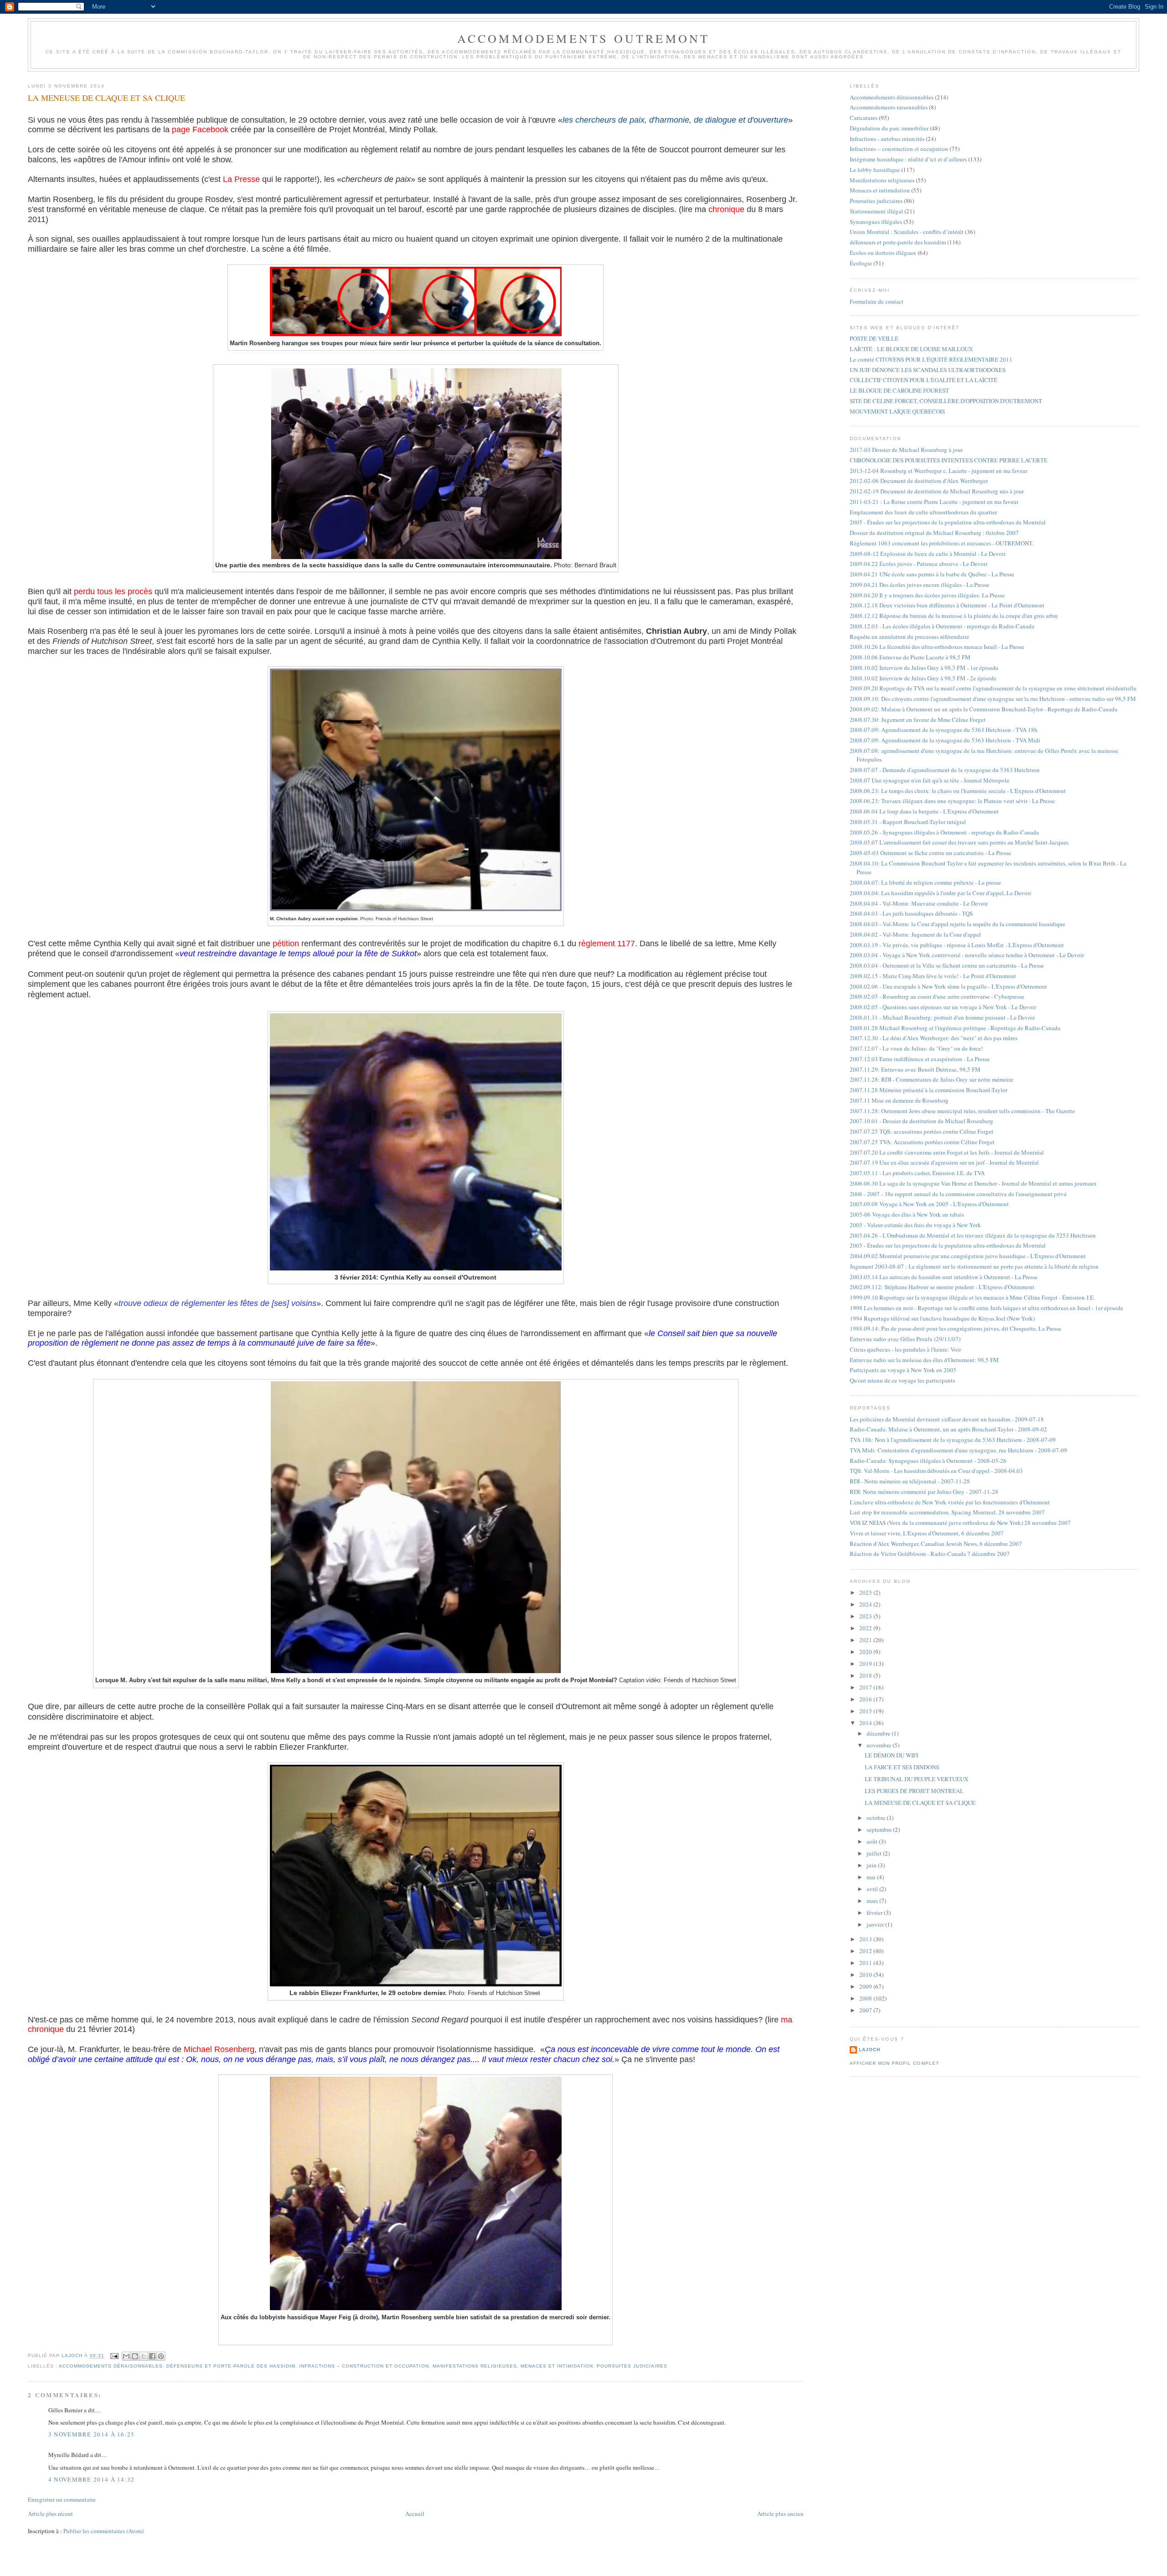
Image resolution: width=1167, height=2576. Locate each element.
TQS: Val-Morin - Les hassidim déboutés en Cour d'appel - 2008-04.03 (936, 1471)
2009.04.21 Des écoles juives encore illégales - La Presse (919, 585)
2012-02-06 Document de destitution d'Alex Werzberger (919, 481)
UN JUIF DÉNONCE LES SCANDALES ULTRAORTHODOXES (928, 370)
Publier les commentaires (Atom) (103, 2531)
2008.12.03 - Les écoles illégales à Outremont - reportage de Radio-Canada (942, 626)
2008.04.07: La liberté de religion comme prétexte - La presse (925, 882)
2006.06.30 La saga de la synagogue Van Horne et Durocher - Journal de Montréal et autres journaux (973, 1183)
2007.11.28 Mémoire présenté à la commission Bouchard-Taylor (929, 1090)
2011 (866, 1963)
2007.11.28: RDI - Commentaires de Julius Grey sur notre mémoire (932, 1079)
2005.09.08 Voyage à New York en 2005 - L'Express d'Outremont (929, 1204)
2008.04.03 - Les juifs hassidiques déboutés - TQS (911, 913)
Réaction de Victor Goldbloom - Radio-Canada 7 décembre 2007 (930, 1554)
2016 (866, 1699)
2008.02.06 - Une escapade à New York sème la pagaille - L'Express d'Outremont (948, 986)
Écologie (861, 263)
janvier (876, 1924)
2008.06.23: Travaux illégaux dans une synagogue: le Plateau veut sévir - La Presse (952, 801)
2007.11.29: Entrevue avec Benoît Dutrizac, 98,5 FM (915, 1069)
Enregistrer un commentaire (62, 2499)
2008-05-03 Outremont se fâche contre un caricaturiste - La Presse (930, 853)
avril (873, 1889)
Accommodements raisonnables (889, 107)
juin (872, 1865)
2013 (866, 1939)
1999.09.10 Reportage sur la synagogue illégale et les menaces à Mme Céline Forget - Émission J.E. (972, 1297)
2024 (866, 1604)
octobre (877, 1818)
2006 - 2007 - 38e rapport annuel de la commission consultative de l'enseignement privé (958, 1194)
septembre (880, 1830)
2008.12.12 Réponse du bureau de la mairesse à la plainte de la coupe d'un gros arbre (954, 616)
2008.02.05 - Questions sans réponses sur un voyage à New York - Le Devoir (943, 1007)
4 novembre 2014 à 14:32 (92, 2479)
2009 (866, 1986)
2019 (866, 1664)
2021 (866, 1640)
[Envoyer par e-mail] (126, 2356)
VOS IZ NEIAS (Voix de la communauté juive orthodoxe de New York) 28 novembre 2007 (960, 1523)
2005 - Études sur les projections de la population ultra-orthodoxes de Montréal (948, 522)
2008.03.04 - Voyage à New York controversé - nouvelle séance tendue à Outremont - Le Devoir (967, 955)
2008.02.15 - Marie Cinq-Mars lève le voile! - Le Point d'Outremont (933, 976)
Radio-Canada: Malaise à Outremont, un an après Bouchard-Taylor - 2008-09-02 (948, 1429)
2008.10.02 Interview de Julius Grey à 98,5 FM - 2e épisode (923, 678)
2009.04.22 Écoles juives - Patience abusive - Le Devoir (919, 564)
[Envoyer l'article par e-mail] (114, 2356)
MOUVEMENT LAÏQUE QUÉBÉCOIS (897, 411)
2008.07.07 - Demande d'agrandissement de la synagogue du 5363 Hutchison (945, 770)
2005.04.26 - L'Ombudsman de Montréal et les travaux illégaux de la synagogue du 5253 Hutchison (973, 1235)
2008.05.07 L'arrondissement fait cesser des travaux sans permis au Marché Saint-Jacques (959, 842)
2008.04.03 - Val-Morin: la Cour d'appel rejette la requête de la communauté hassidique (958, 924)
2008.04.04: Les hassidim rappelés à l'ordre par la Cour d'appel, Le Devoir (940, 893)
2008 (866, 1998)
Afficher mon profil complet (894, 2063)
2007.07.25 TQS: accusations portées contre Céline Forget (922, 1131)
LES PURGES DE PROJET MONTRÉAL (914, 1791)
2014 (866, 1723)
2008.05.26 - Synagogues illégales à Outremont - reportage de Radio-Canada (944, 832)
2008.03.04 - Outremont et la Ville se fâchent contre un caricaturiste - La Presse (947, 965)
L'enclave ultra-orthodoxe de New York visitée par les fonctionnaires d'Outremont (950, 1502)
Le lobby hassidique (875, 170)
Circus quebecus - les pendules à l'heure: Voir (905, 1349)
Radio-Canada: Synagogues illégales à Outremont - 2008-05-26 (928, 1461)
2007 (866, 2010)
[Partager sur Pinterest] (161, 2356)
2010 (866, 1975)
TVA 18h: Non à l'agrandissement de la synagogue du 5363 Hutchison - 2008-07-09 (953, 1440)
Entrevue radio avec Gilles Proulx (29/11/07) (905, 1339)
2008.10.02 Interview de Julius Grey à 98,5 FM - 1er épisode (924, 668)
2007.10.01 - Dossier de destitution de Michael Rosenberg (922, 1121)
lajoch (870, 2050)
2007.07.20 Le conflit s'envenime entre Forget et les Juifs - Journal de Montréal (947, 1152)
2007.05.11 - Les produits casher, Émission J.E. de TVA (917, 1173)
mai (872, 1877)
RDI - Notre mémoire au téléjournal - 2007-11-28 (910, 1481)
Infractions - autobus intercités (887, 139)
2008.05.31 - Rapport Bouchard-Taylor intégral (908, 822)
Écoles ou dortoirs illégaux (883, 253)
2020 (866, 1652)
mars (873, 1901)
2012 (866, 1951)
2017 (866, 1687)
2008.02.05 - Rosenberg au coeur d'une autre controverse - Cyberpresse (937, 996)
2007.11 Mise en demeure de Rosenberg (899, 1100)
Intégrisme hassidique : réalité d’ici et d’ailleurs (908, 159)
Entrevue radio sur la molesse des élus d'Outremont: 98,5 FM (924, 1360)
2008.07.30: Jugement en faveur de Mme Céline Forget (918, 720)
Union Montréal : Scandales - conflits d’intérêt (907, 232)
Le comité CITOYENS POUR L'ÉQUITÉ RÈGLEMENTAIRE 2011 (931, 359)
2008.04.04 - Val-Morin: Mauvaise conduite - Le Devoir (919, 903)
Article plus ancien (780, 2514)
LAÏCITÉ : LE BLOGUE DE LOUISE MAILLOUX (911, 349)
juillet (875, 1853)
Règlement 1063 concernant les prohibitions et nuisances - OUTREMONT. (942, 543)
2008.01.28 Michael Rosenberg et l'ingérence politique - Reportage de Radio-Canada (955, 1028)
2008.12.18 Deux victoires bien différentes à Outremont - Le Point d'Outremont (947, 605)
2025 (866, 1592)
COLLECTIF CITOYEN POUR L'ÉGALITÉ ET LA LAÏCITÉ (924, 380)
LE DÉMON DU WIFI (891, 1755)
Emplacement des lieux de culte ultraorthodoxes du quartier (923, 512)
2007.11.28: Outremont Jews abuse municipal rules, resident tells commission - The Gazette (962, 1111)
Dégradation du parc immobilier (889, 128)
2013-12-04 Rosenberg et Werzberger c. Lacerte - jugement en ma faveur (939, 471)
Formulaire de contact (877, 301)
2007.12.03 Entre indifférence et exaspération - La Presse (920, 1059)
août (873, 1841)
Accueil (415, 2514)
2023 (866, 1616)
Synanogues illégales (876, 222)
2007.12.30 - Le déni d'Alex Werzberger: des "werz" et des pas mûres (934, 1038)
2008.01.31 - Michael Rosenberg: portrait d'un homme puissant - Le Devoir (942, 1017)
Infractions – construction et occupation (364, 2366)
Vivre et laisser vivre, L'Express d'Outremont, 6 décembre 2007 (927, 1533)
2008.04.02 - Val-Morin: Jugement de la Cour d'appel (915, 934)
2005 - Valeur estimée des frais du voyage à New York (915, 1225)
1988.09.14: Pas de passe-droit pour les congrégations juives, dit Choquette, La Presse (955, 1328)
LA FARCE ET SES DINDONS (902, 1767)
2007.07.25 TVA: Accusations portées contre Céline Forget (922, 1142)
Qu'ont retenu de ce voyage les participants (902, 1380)
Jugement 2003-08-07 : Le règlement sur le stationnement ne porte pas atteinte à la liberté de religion (974, 1266)
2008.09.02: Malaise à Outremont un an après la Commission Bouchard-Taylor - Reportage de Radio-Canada (984, 709)
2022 (866, 1628)
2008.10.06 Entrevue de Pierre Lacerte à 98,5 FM (910, 657)
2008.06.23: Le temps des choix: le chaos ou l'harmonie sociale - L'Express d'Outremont (958, 791)
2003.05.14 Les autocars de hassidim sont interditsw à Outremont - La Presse (944, 1277)
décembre (879, 1733)
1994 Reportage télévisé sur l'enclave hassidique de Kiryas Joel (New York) (942, 1318)
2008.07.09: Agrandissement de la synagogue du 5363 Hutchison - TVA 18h (944, 730)
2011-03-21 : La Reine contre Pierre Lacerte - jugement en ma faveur (934, 502)
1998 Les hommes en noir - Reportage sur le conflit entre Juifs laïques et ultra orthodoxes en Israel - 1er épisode (986, 1308)
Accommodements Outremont (584, 38)
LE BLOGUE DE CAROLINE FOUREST (899, 390)
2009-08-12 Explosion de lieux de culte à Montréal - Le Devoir (928, 554)
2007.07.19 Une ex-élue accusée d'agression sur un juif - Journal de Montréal (944, 1162)
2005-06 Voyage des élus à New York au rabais (907, 1214)
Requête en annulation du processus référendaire (909, 637)
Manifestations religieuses (475, 2366)
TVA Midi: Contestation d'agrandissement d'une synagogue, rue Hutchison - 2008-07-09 (958, 1450)
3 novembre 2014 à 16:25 (92, 2434)
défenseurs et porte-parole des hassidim (231, 2366)
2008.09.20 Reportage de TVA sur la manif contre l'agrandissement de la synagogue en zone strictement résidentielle (993, 688)
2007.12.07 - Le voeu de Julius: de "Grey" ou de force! (916, 1048)
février (875, 1913)
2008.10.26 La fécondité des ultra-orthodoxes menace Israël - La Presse (937, 647)
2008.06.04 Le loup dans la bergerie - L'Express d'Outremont (924, 811)
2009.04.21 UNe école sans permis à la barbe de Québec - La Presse (932, 574)
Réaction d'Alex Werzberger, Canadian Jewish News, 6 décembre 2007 (936, 1544)
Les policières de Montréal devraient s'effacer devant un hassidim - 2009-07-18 (947, 1419)
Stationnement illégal (876, 211)
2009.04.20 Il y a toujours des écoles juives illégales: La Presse (927, 595)
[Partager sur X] (144, 2356)
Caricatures (864, 118)
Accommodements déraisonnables (111, 2366)
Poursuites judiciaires (632, 2366)
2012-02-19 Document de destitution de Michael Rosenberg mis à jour (937, 491)
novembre (880, 1745)
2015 (866, 1711)
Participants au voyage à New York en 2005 (903, 1370)
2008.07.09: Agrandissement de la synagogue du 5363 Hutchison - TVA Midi (945, 740)
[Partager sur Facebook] (152, 2356)
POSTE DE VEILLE (874, 338)
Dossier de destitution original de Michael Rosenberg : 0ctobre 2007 (934, 533)
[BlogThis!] (135, 2356)
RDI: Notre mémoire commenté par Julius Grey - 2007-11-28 (924, 1492)
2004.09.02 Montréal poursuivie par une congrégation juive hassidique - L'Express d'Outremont (968, 1256)
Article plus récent (50, 2514)
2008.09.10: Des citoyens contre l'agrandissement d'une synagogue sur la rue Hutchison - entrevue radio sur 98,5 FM (993, 699)
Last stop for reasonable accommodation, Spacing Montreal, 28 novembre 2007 (947, 1512)
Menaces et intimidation (557, 2366)
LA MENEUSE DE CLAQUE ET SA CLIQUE (920, 1803)
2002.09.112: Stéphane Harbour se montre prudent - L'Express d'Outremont (942, 1287)
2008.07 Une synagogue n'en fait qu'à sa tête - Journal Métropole (929, 780)
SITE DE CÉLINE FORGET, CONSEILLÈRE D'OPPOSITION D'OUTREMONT (946, 401)
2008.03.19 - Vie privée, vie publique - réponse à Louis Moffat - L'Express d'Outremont (957, 945)
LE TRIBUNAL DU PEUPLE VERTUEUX (917, 1779)
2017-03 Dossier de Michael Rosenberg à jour (906, 450)
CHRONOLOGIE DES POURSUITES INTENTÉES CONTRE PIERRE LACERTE (949, 460)
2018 (866, 1675)
